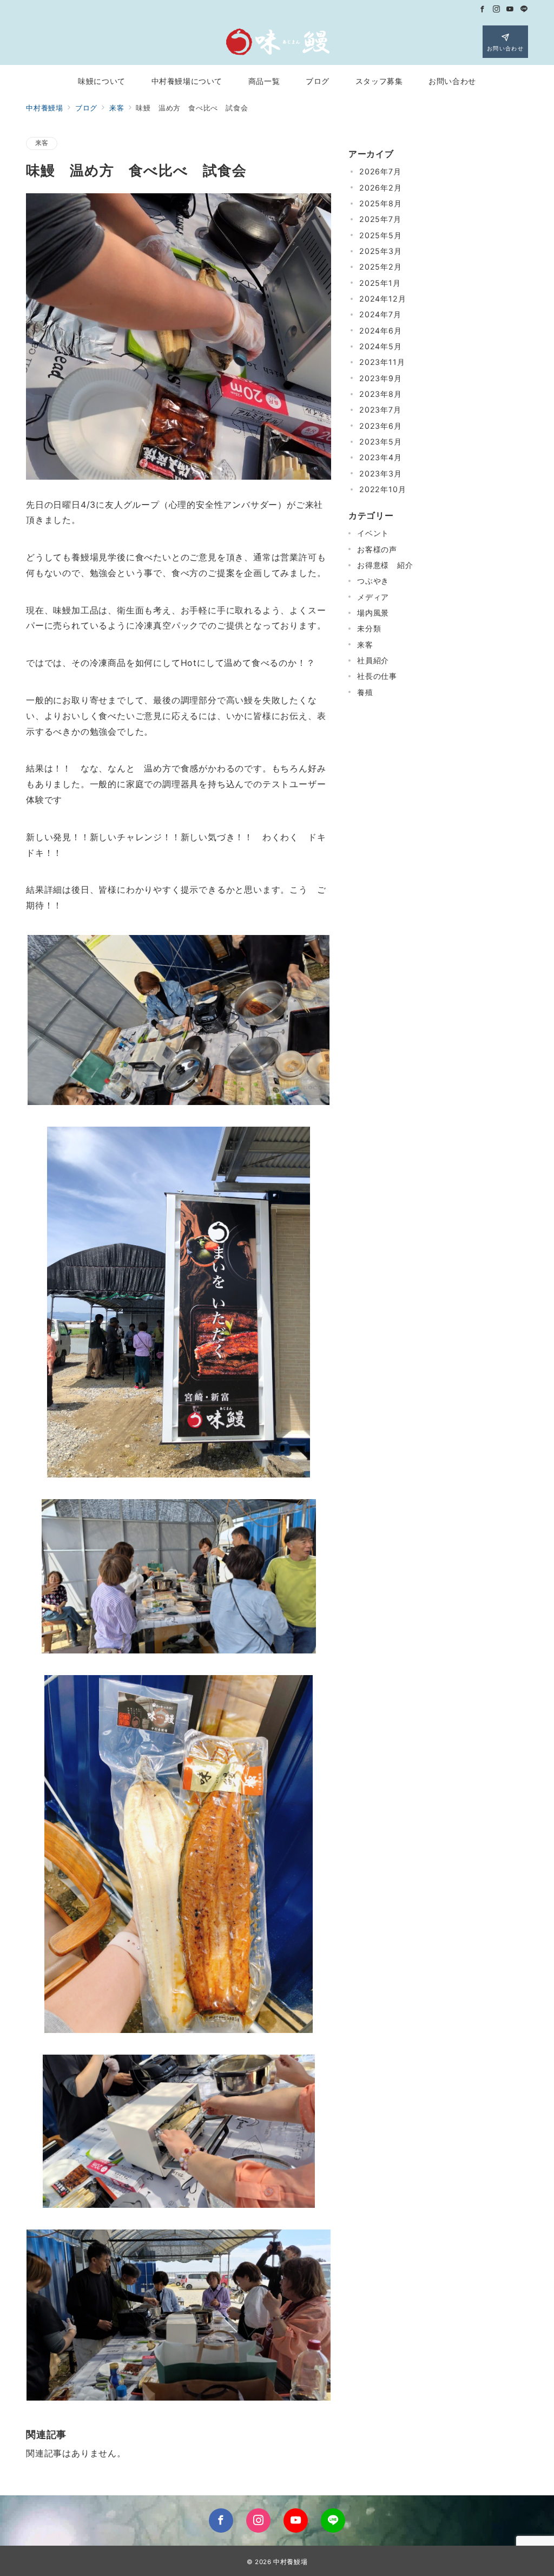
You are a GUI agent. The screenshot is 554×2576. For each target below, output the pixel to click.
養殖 (365, 692)
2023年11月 (382, 362)
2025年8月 (381, 203)
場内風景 (373, 613)
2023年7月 (380, 410)
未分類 (369, 628)
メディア (373, 597)
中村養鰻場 (290, 2562)
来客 (42, 143)
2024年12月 (382, 299)
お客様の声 (377, 549)
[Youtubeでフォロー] (510, 9)
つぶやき (373, 581)
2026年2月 (381, 188)
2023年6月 (381, 426)
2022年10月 (382, 489)
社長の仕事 (377, 676)
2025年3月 (381, 251)
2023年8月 (381, 394)
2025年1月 (380, 283)
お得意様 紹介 (385, 565)
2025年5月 (381, 235)
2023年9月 (381, 378)
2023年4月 (381, 457)
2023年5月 (381, 442)
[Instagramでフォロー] (497, 9)
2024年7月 (380, 314)
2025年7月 (380, 219)
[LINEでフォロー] (524, 9)
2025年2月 (381, 267)
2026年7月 (380, 171)
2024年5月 (381, 346)
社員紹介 (373, 660)
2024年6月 (381, 331)
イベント (373, 533)
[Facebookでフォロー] (483, 9)
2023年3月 (381, 473)
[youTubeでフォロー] (296, 2521)
